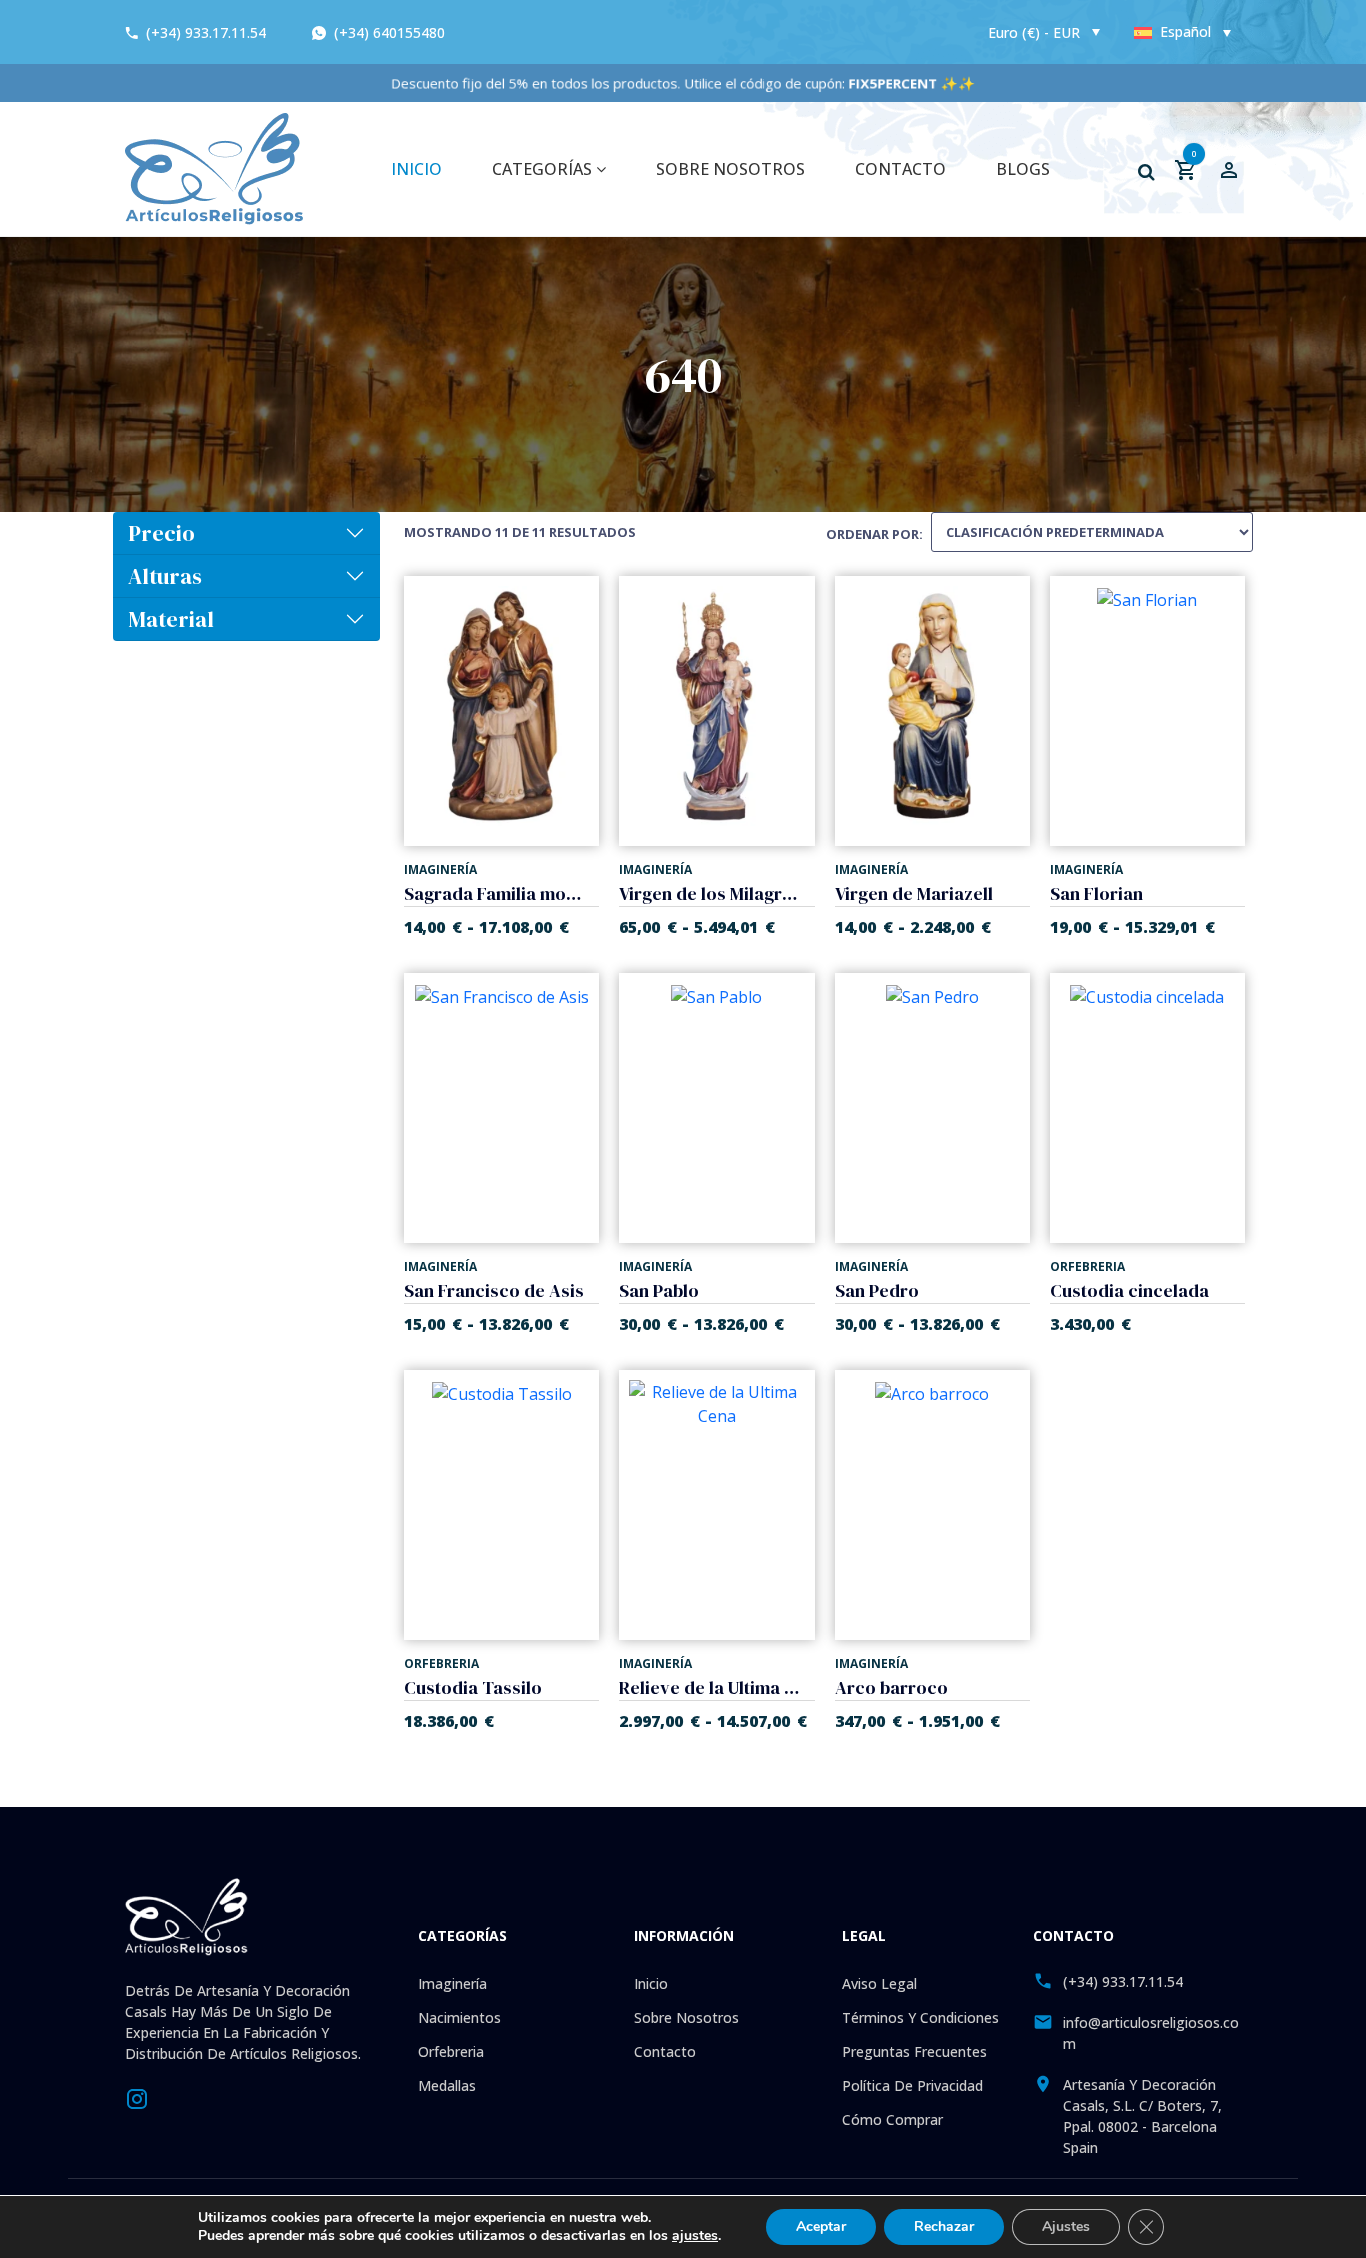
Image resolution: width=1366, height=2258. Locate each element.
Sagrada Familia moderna (494, 893)
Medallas (447, 2085)
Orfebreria (451, 2051)
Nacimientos (459, 2017)
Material (171, 619)
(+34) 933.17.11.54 (206, 32)
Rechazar (944, 2226)
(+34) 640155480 (387, 32)
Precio (161, 533)
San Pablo (659, 1290)
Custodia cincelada (1129, 1290)
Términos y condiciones (920, 2017)
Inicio (651, 1983)
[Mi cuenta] (1229, 169)
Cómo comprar (892, 2119)
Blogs (1023, 169)
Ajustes (1066, 2226)
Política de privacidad (912, 2085)
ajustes (695, 2236)
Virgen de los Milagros (709, 893)
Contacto (900, 169)
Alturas (165, 576)
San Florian (1096, 893)
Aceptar (821, 2226)
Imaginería (452, 1983)
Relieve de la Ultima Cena (709, 1687)
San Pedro (877, 1290)
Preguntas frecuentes (914, 2051)
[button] (1146, 172)
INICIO (416, 169)
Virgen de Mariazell (914, 893)
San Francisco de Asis (494, 1290)
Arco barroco (891, 1687)
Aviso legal (879, 1983)
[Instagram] (137, 2097)
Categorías (544, 169)
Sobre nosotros (730, 169)
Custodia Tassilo (473, 1687)
